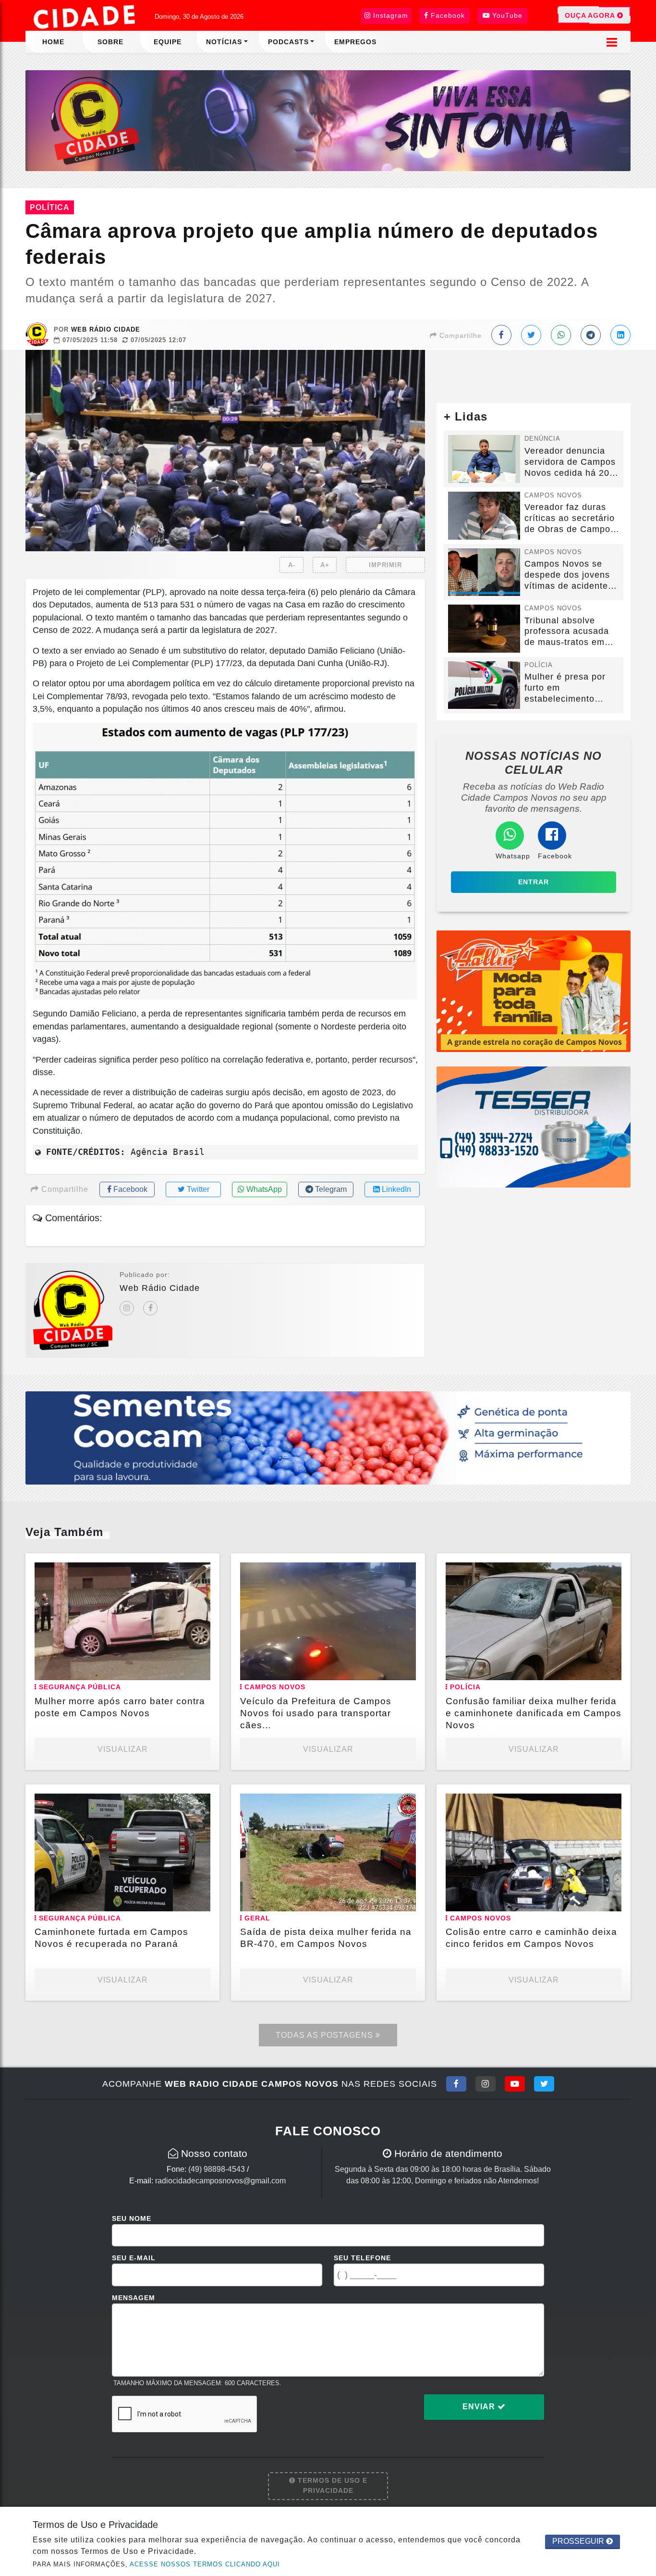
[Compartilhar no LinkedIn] (620, 335)
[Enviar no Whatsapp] (561, 335)
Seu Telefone (362, 2258)
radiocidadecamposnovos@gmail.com (220, 2181)
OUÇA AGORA (591, 15)
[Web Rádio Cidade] (328, 120)
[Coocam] (328, 1437)
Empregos (355, 42)
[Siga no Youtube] (515, 2084)
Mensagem (134, 2298)
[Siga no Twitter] (544, 2084)
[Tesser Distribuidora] (534, 1126)
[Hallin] (534, 991)
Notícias (224, 42)
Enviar (480, 2407)
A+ (325, 565)
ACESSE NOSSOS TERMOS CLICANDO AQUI (205, 2564)
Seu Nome (132, 2218)
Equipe (168, 42)
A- (292, 565)
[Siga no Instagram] (486, 2084)
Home (53, 42)
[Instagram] (127, 1308)
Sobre (110, 42)
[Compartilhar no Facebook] (501, 335)
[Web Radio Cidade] (85, 17)
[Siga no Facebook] (456, 2084)
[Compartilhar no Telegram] (591, 335)
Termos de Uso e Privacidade (331, 2486)
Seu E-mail (134, 2258)
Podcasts (288, 42)
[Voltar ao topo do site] (641, 1546)
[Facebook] (150, 1308)
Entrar (534, 882)
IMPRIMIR (385, 565)
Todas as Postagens (326, 2035)
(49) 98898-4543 (217, 2169)
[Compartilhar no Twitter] (531, 335)
